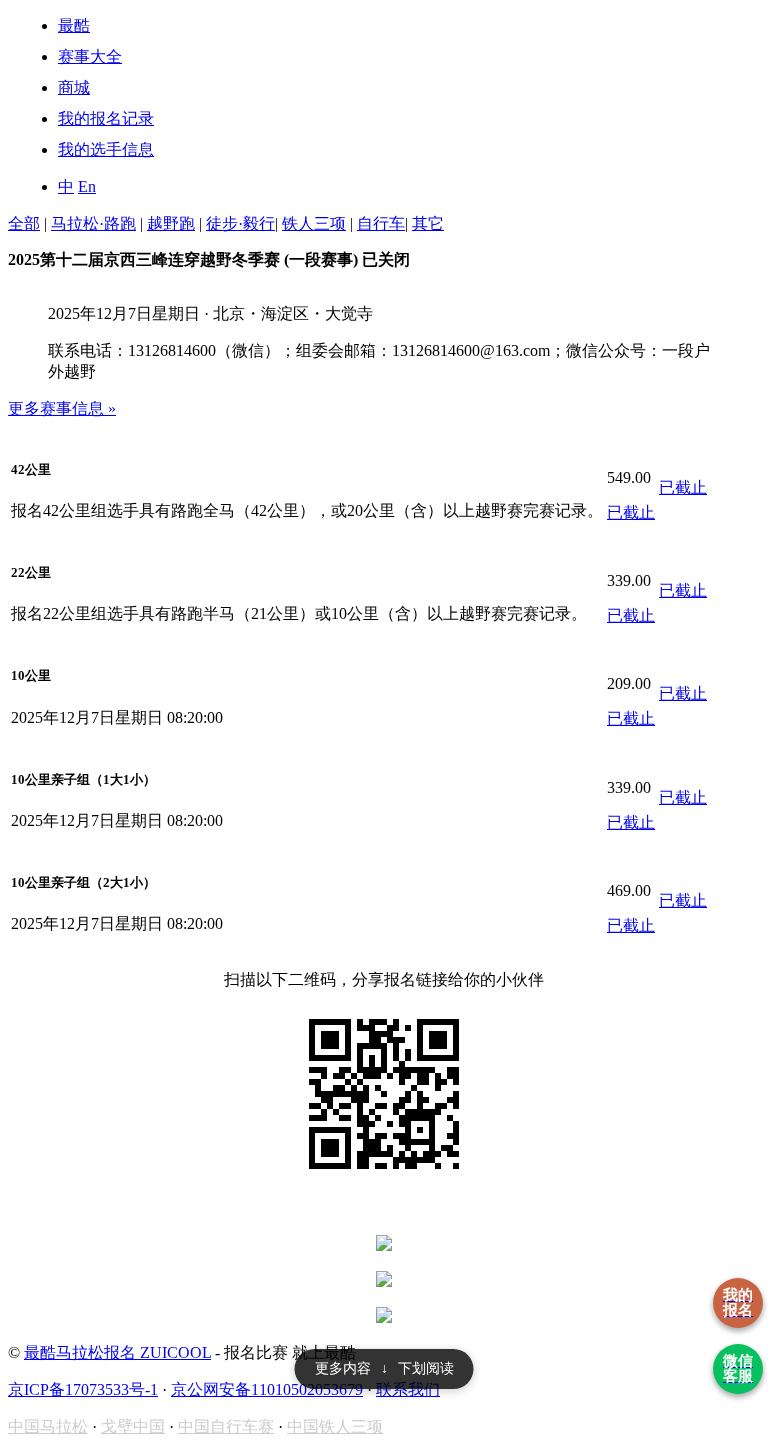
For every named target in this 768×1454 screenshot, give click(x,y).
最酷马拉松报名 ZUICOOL (117, 1352)
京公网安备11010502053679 (267, 1389)
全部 (24, 223)
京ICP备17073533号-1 (83, 1389)
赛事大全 (90, 56)
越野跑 (171, 223)
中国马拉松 (48, 1426)
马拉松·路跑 (93, 223)
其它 (428, 223)
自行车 (381, 223)
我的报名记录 (106, 118)
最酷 (74, 25)
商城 (74, 87)
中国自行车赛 (226, 1426)
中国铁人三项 (335, 1426)
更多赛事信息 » (62, 408)
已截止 (631, 512)
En (87, 186)
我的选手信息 (106, 149)
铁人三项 (314, 223)
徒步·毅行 (240, 223)
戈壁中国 (133, 1426)
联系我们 (408, 1389)
